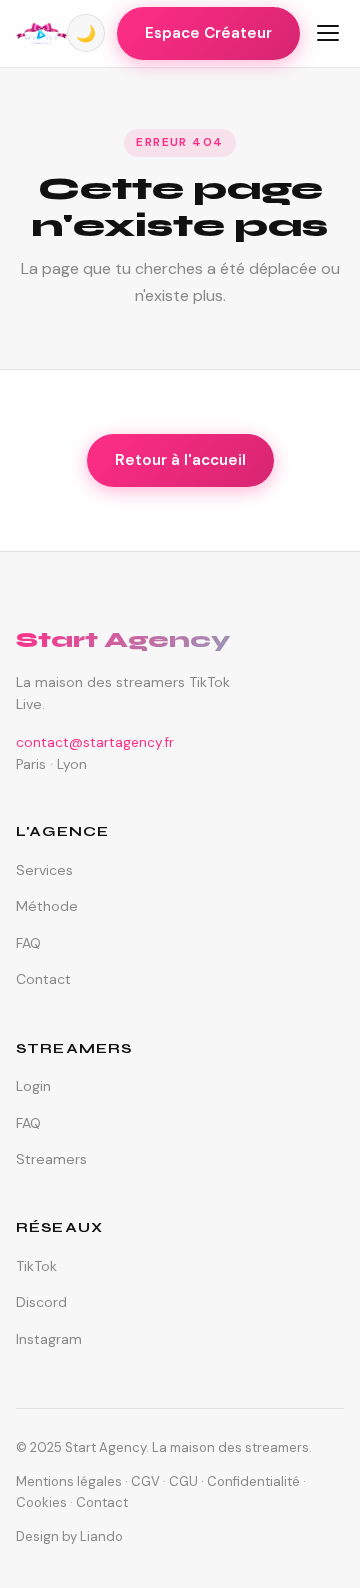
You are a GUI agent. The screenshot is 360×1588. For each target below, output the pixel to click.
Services (44, 870)
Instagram (49, 1339)
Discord (41, 1302)
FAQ (28, 943)
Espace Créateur (208, 33)
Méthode (47, 906)
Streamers (51, 1159)
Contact (43, 979)
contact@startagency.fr (95, 742)
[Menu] (328, 33)
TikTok (36, 1266)
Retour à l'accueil (180, 460)
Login (33, 1086)
